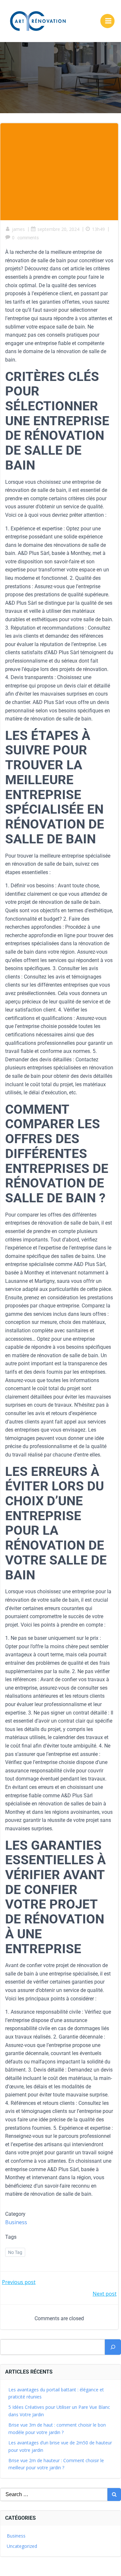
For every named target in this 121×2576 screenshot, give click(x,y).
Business (16, 2222)
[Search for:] (54, 2495)
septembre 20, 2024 (58, 229)
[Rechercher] (113, 2347)
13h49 (98, 229)
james (18, 229)
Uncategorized (22, 2546)
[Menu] (107, 21)
